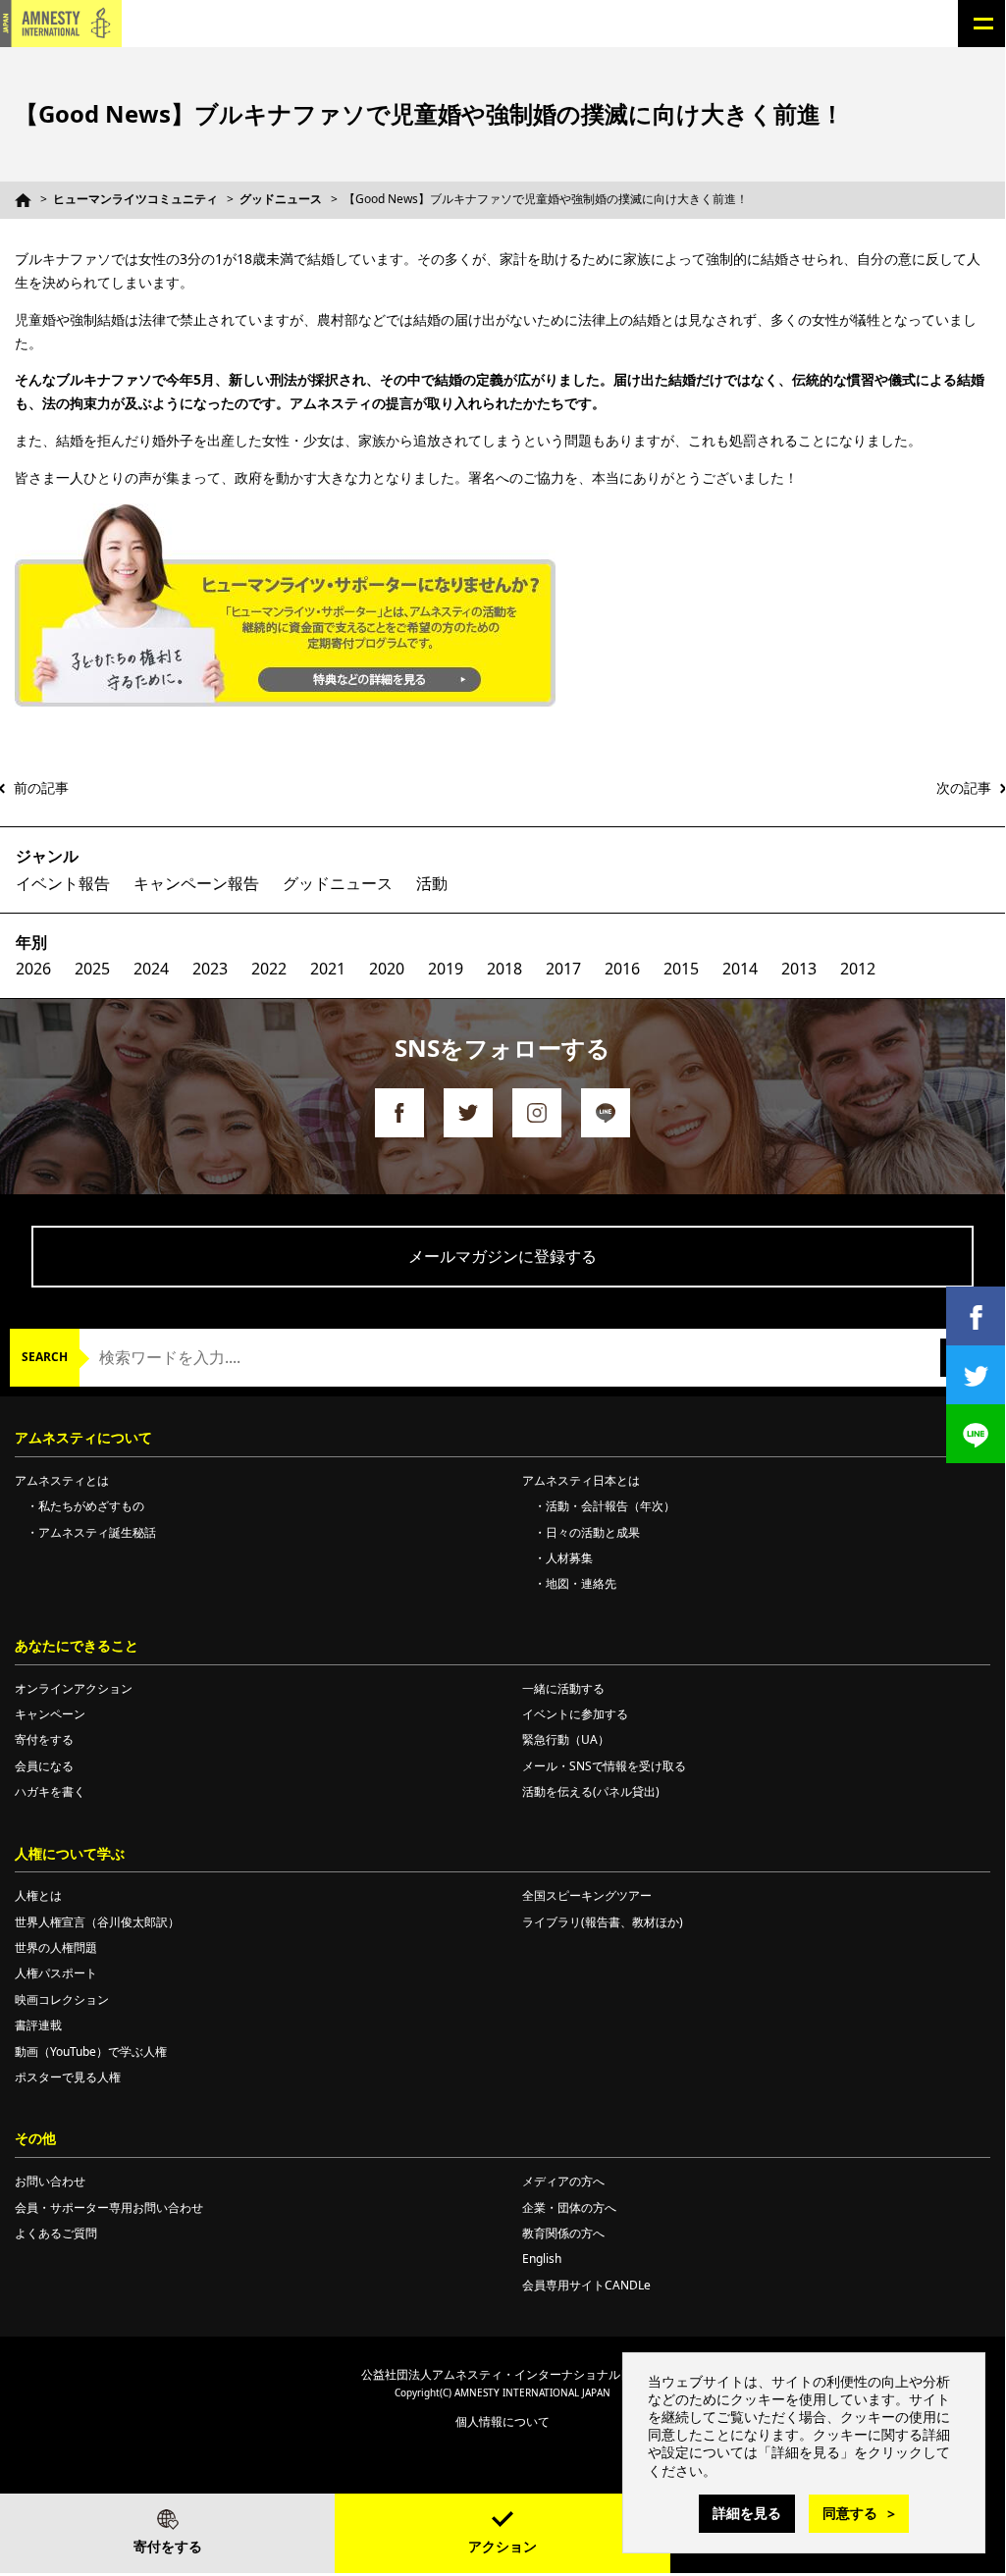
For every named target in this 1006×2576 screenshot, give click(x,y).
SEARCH (45, 1357)
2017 (563, 969)
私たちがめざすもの (91, 1506)
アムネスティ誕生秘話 (97, 1532)
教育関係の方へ (563, 2233)
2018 (504, 969)
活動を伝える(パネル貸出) (591, 1791)
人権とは (38, 1895)
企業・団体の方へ (569, 2208)
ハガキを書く (50, 1791)
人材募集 (569, 1558)
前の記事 (41, 788)
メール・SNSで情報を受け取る (604, 1766)
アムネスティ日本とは (581, 1480)
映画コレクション (62, 1999)
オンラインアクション (74, 1688)
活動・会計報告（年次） (610, 1506)
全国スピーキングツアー (587, 1895)
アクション (503, 2546)
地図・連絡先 (581, 1583)
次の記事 (964, 788)
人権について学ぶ (70, 1853)
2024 (151, 969)
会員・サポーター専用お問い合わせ (109, 2208)
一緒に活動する (563, 1688)
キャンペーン (50, 1714)
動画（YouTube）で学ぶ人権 (91, 2051)
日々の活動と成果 (593, 1532)
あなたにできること (77, 1645)
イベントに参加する (575, 1714)
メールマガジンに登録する (503, 1256)
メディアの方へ (563, 2181)
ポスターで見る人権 (68, 2077)
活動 (432, 883)
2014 (740, 969)
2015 (681, 969)
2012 (858, 969)
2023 (210, 969)
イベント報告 (63, 883)
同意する (850, 2513)
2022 (269, 969)
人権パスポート (56, 1973)
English (542, 2259)
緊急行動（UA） (566, 1739)
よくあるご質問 (56, 2233)
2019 (446, 969)
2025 (92, 969)
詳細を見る (747, 2513)
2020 (387, 969)
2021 (328, 969)
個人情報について (503, 2421)
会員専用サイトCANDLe (586, 2285)
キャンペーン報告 (196, 883)
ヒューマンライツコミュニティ (135, 199)
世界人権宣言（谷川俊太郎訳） (97, 1922)
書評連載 (38, 2025)
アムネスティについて (83, 1437)
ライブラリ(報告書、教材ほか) (603, 1922)
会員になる (44, 1766)
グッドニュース (281, 199)
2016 (622, 969)
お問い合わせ (50, 2181)
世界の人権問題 (56, 1947)
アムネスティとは (62, 1480)
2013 (799, 969)
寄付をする (168, 2546)
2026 (33, 969)
